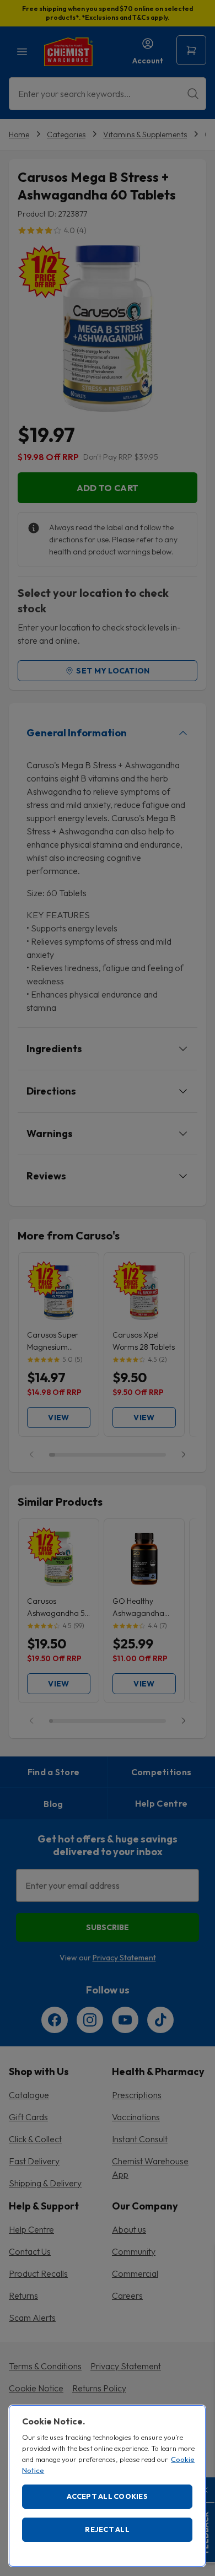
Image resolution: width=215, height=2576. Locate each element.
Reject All (107, 2529)
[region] (107, 2486)
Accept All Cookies (107, 2496)
